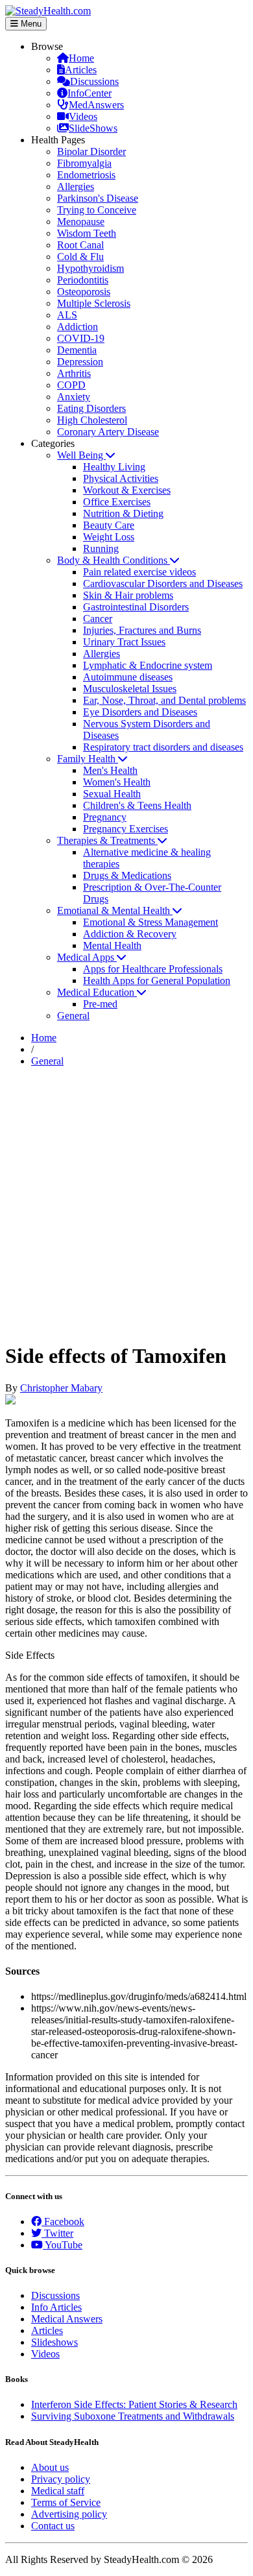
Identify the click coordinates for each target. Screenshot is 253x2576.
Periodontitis (83, 280)
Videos (83, 116)
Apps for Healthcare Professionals (153, 969)
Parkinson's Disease (98, 198)
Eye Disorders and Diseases (140, 712)
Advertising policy (69, 2514)
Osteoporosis (84, 292)
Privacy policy (61, 2479)
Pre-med (100, 1004)
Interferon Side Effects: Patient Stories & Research (134, 2404)
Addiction (78, 327)
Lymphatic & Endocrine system (148, 665)
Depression (80, 362)
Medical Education (97, 992)
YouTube (63, 2245)
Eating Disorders (91, 408)
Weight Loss (109, 537)
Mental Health (112, 945)
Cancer (98, 619)
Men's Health (110, 770)
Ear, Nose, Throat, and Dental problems (164, 700)
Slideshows (54, 2342)
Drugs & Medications (127, 875)
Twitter (57, 2233)
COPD (71, 385)
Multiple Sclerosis (94, 303)
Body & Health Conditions (114, 560)
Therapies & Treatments (107, 840)
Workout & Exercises (127, 490)
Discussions (94, 81)
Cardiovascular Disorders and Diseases (163, 584)
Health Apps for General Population (157, 981)
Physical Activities (121, 478)
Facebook (63, 2221)
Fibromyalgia (84, 163)
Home (81, 58)
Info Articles (56, 2307)
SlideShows (93, 128)
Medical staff (58, 2491)
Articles (81, 70)
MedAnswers (96, 105)
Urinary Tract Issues (124, 642)
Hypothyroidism (90, 268)
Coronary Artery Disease (108, 432)
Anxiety (74, 397)
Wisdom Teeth (87, 233)
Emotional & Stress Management (151, 922)
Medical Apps (87, 957)
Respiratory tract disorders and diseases (163, 747)
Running (101, 548)
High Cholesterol (92, 420)
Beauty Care (109, 525)
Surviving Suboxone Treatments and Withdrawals (133, 2416)
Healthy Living (114, 467)
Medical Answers (67, 2319)
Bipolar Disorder (91, 151)
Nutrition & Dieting (123, 513)
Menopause (81, 222)
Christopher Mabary (61, 1388)
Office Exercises (117, 502)
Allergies (76, 187)
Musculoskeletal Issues (130, 689)
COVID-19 (81, 338)
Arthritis (74, 373)
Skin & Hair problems (128, 595)
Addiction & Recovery (130, 934)
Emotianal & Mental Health (115, 910)
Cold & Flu (80, 257)
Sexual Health (112, 794)
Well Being (81, 455)
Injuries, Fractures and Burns (142, 630)
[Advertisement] (126, 1204)
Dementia (77, 350)
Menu (30, 24)
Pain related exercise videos (139, 572)
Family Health (88, 759)
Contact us (53, 2526)
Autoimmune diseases (128, 677)
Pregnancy (105, 817)
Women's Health (117, 782)
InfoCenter (90, 93)
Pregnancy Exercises (126, 829)
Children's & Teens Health (137, 805)
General (73, 1016)
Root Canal (80, 245)
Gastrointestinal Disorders (136, 607)
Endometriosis (86, 175)
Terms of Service (66, 2502)
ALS (67, 315)
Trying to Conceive (97, 210)
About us (50, 2467)
